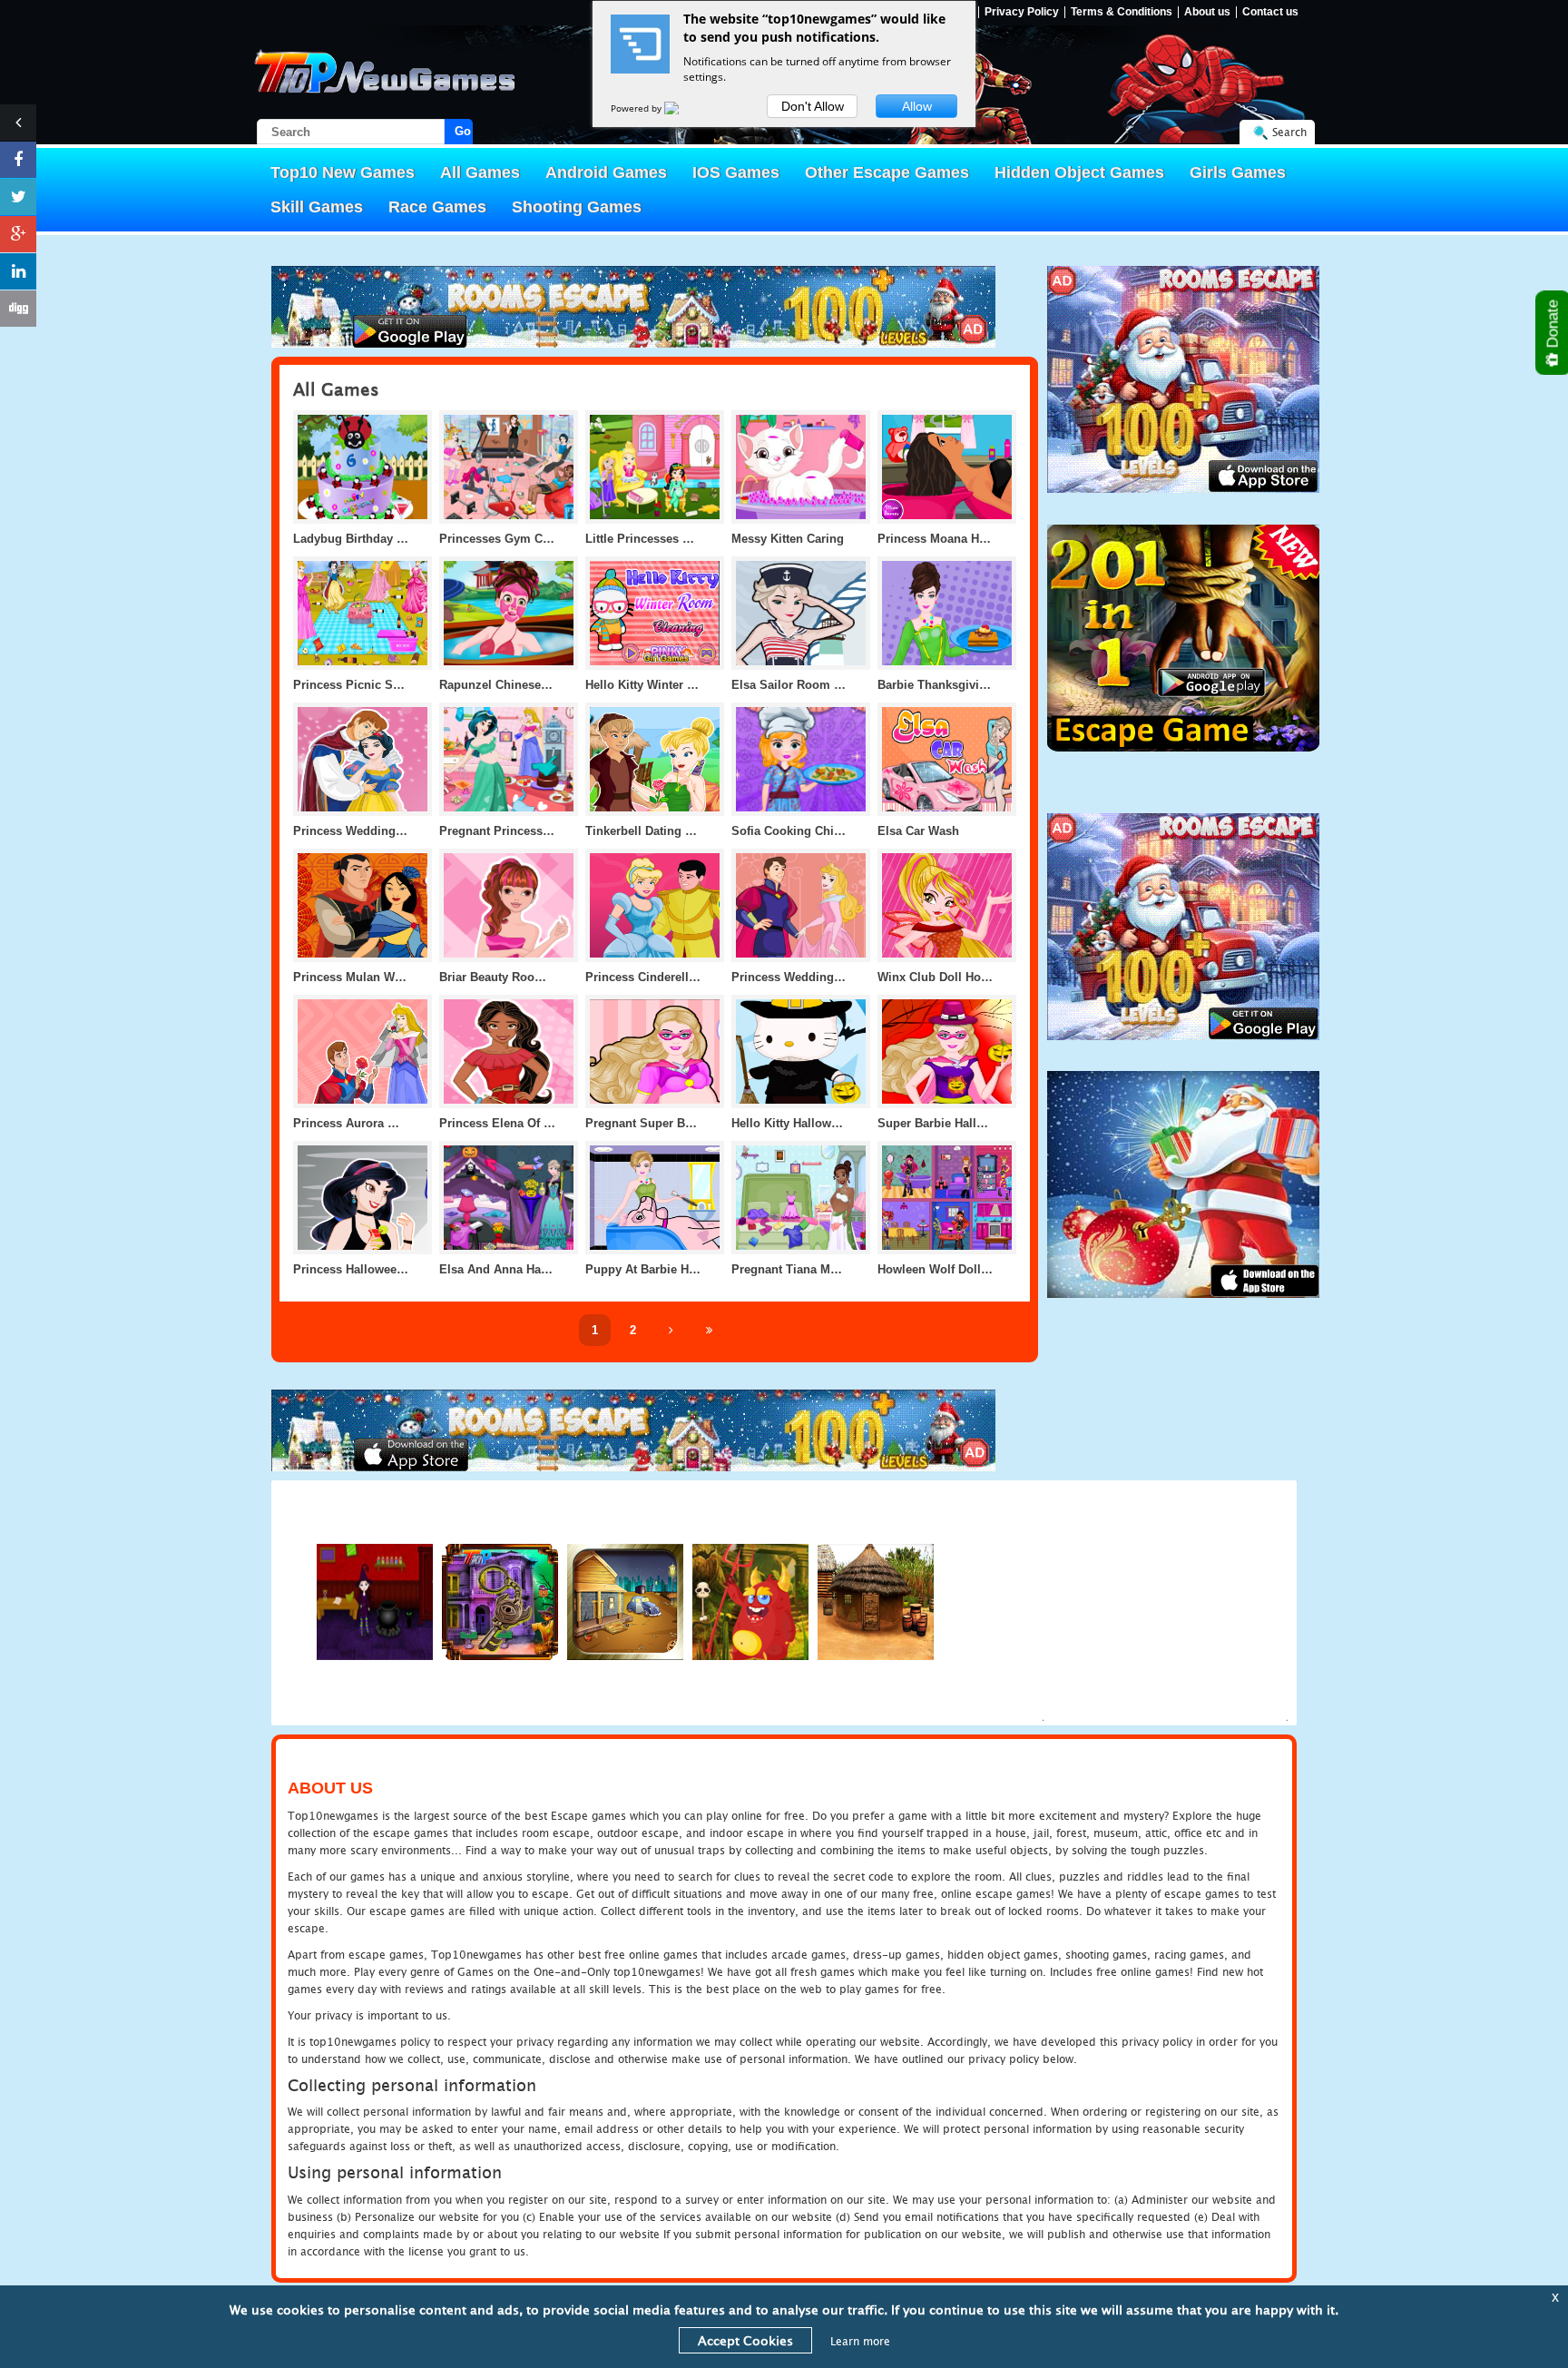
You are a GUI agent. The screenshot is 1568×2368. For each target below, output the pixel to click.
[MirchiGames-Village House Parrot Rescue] (876, 1602)
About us (1207, 12)
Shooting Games (577, 207)
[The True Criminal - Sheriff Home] (625, 1602)
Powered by (637, 108)
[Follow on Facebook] (18, 160)
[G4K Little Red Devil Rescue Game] (750, 1602)
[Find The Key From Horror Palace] (500, 1602)
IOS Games (736, 172)
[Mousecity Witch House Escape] (375, 1602)
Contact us (1270, 12)
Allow (917, 106)
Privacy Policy (1022, 12)
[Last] (709, 1330)
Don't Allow (813, 106)
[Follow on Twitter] (18, 197)
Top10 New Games (343, 172)
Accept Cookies (745, 2340)
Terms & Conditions (1122, 12)
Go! (464, 131)
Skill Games (317, 207)
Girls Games (1238, 172)
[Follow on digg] (18, 309)
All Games (480, 172)
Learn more (860, 2341)
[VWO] (682, 108)
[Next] (671, 1330)
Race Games (437, 207)
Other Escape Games (887, 172)
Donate (1553, 326)
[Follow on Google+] (18, 234)
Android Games (606, 172)
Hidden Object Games (1079, 172)
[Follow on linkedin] (18, 271)
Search (1289, 132)
